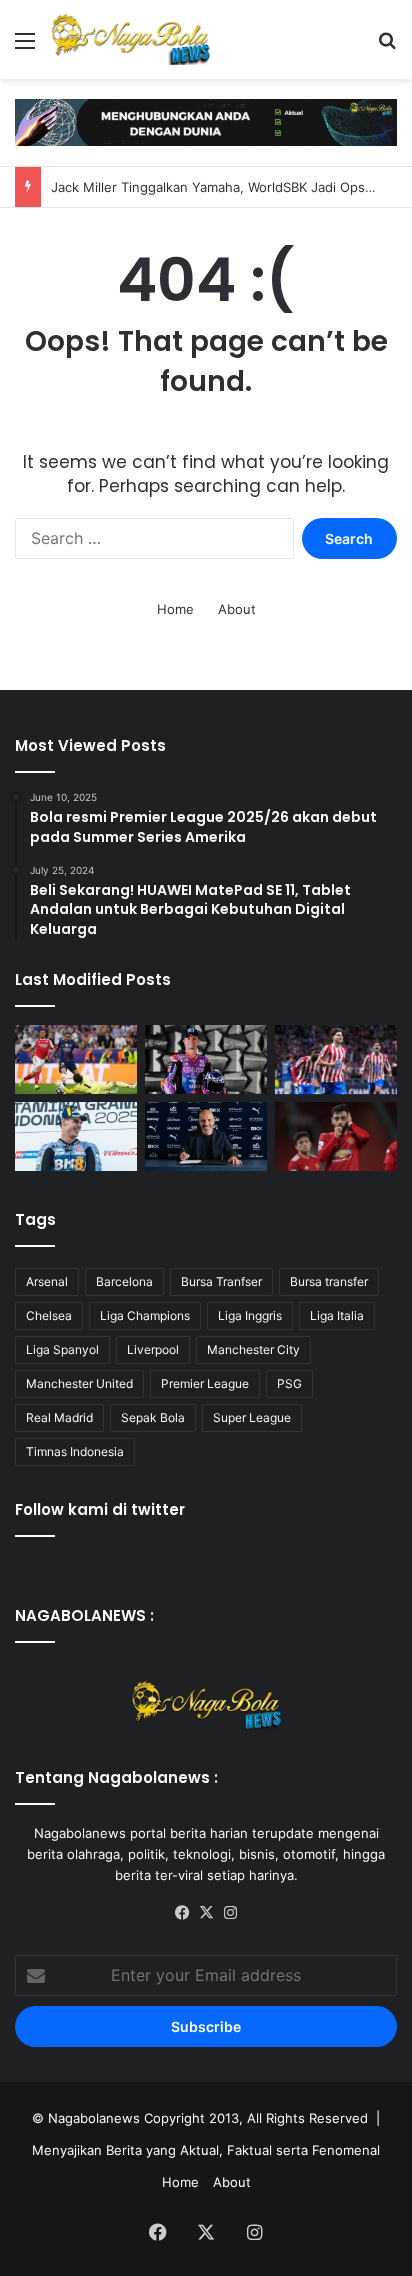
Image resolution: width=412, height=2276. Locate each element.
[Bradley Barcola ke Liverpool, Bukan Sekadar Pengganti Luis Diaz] (76, 1059)
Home (175, 609)
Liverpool (153, 1349)
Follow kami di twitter (100, 1509)
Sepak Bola (153, 1417)
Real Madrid (59, 1417)
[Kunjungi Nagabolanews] (206, 121)
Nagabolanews (94, 2118)
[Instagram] (230, 1913)
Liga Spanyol (62, 1349)
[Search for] (387, 47)
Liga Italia (337, 1315)
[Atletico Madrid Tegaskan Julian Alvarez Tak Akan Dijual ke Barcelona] (336, 1059)
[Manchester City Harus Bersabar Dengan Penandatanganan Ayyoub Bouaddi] (206, 1136)
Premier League (205, 1383)
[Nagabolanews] (130, 39)
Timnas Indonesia (75, 1451)
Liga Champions (145, 1315)
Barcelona (124, 1281)
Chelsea (49, 1315)
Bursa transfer (329, 1281)
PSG (289, 1383)
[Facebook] (182, 1913)
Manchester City (253, 1349)
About (237, 609)
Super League (252, 1417)
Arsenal (47, 1281)
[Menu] (25, 47)
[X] (206, 1913)
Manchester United (79, 1383)
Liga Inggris (250, 1315)
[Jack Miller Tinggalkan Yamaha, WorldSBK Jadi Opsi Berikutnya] (206, 1059)
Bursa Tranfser (221, 1281)
